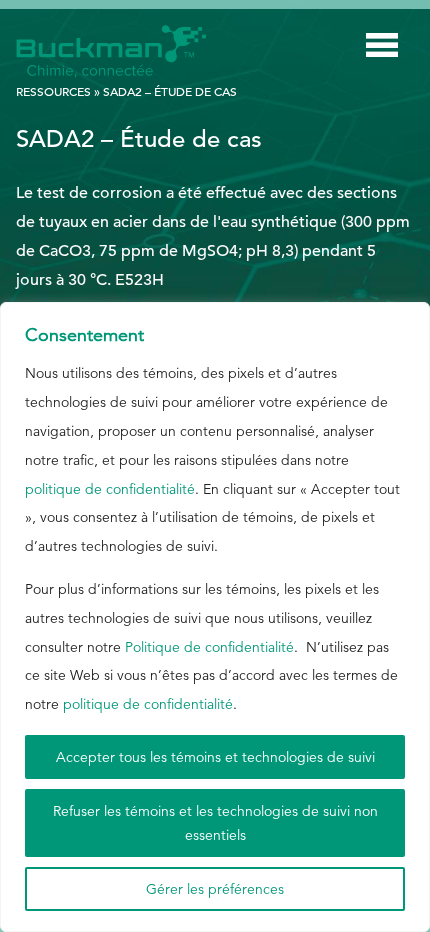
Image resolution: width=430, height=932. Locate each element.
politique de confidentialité (110, 489)
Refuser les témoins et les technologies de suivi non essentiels (215, 823)
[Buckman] (111, 52)
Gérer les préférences (215, 889)
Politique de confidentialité (209, 647)
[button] (382, 49)
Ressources (53, 91)
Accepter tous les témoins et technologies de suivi (215, 757)
